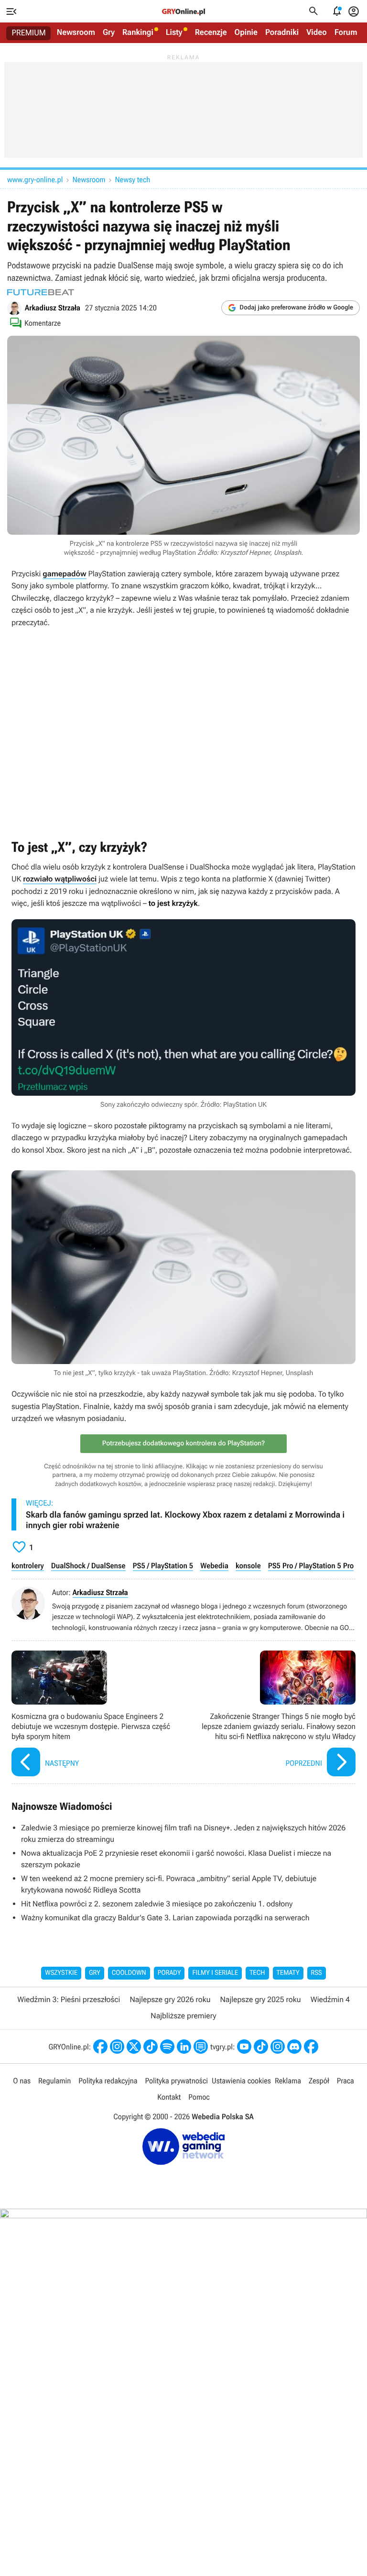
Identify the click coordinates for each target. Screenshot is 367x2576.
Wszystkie (61, 1973)
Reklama (288, 2081)
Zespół (319, 2081)
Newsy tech (133, 180)
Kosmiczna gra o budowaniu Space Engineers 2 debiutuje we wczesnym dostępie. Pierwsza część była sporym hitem (95, 1715)
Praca (345, 2081)
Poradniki (282, 33)
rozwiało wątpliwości (60, 879)
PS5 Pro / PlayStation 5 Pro (311, 1566)
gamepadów (64, 574)
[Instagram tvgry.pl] (278, 2047)
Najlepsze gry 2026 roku (170, 1999)
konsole (248, 1566)
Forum (346, 33)
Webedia (214, 1566)
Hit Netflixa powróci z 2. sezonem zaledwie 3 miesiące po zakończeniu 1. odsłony (157, 1904)
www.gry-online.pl (35, 180)
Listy (174, 33)
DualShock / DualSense (88, 1566)
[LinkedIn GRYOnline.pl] (184, 2047)
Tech (257, 1973)
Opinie (246, 33)
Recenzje (211, 33)
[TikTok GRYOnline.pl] (151, 2047)
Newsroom (76, 33)
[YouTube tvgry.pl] (244, 2047)
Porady (169, 1973)
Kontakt (169, 2097)
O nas (22, 2081)
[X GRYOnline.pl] (134, 2047)
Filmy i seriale (215, 1973)
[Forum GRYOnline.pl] (201, 2047)
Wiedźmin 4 (330, 1999)
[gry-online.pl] (183, 11)
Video (317, 33)
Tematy (288, 1973)
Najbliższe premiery (183, 2016)
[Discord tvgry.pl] (294, 2047)
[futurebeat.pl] (41, 292)
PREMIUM (29, 33)
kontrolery (28, 1566)
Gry (109, 33)
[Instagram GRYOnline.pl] (117, 2047)
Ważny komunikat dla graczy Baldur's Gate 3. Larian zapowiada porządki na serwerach (165, 1918)
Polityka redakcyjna (108, 2081)
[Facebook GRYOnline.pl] (100, 2047)
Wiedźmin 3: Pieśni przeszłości (69, 1999)
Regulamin (54, 2081)
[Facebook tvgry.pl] (311, 2047)
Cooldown (129, 1973)
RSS (317, 1973)
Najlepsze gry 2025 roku (261, 1999)
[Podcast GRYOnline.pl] (167, 2047)
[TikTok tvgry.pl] (261, 2047)
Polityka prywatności (176, 2081)
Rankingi (138, 33)
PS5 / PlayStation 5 (163, 1566)
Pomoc (199, 2097)
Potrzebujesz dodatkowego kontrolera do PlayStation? (183, 1443)
